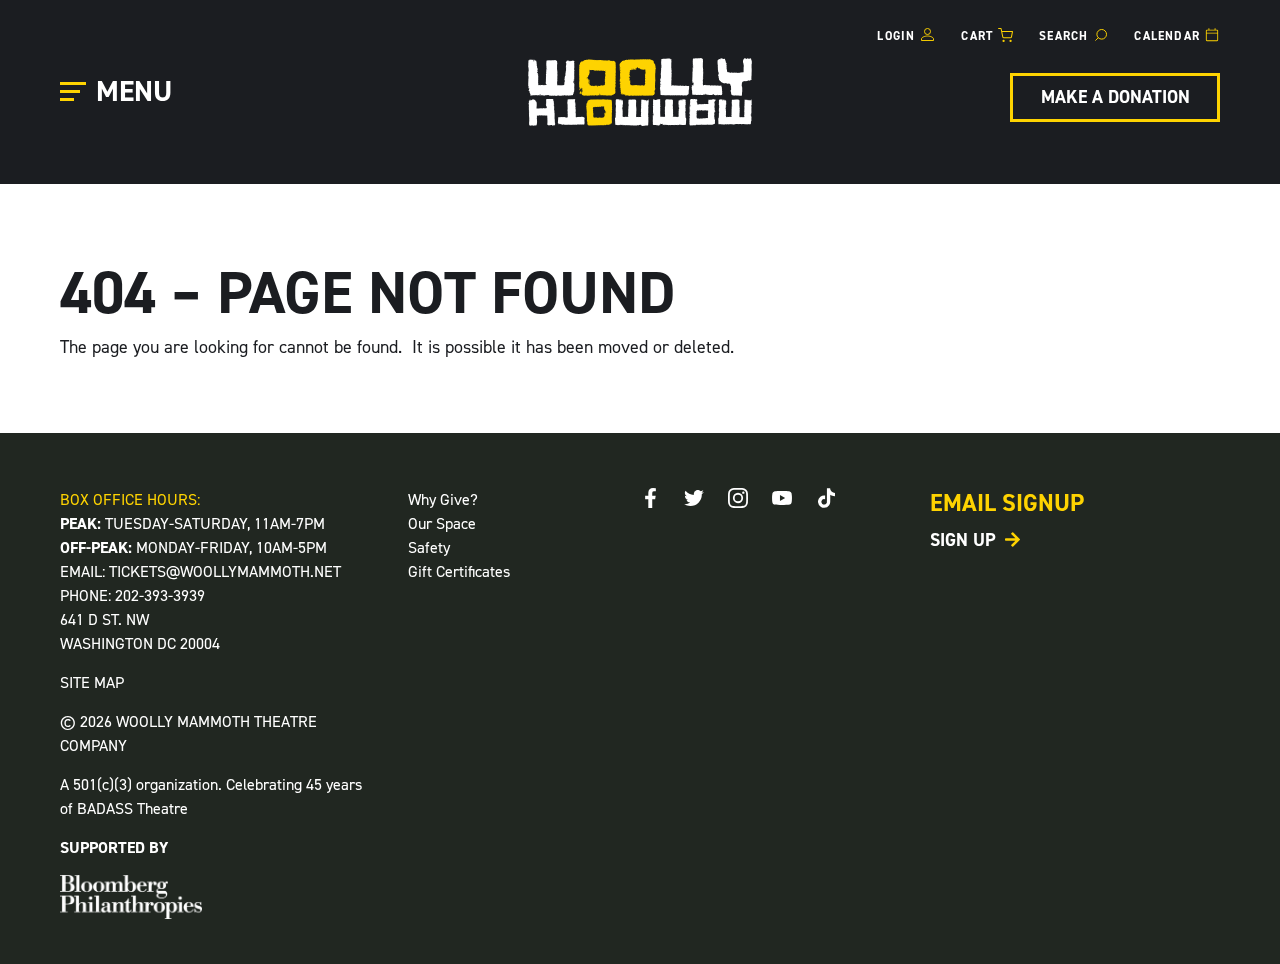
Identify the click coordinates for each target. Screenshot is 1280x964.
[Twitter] (694, 498)
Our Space (442, 523)
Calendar (1167, 36)
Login (896, 36)
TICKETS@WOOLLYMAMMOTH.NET (225, 571)
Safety (429, 547)
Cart (977, 36)
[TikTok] (826, 498)
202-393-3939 (160, 595)
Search (1063, 36)
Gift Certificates (459, 571)
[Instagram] (738, 498)
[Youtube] (782, 498)
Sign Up (963, 540)
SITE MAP (92, 682)
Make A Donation (1115, 97)
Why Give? (443, 499)
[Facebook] (650, 498)
